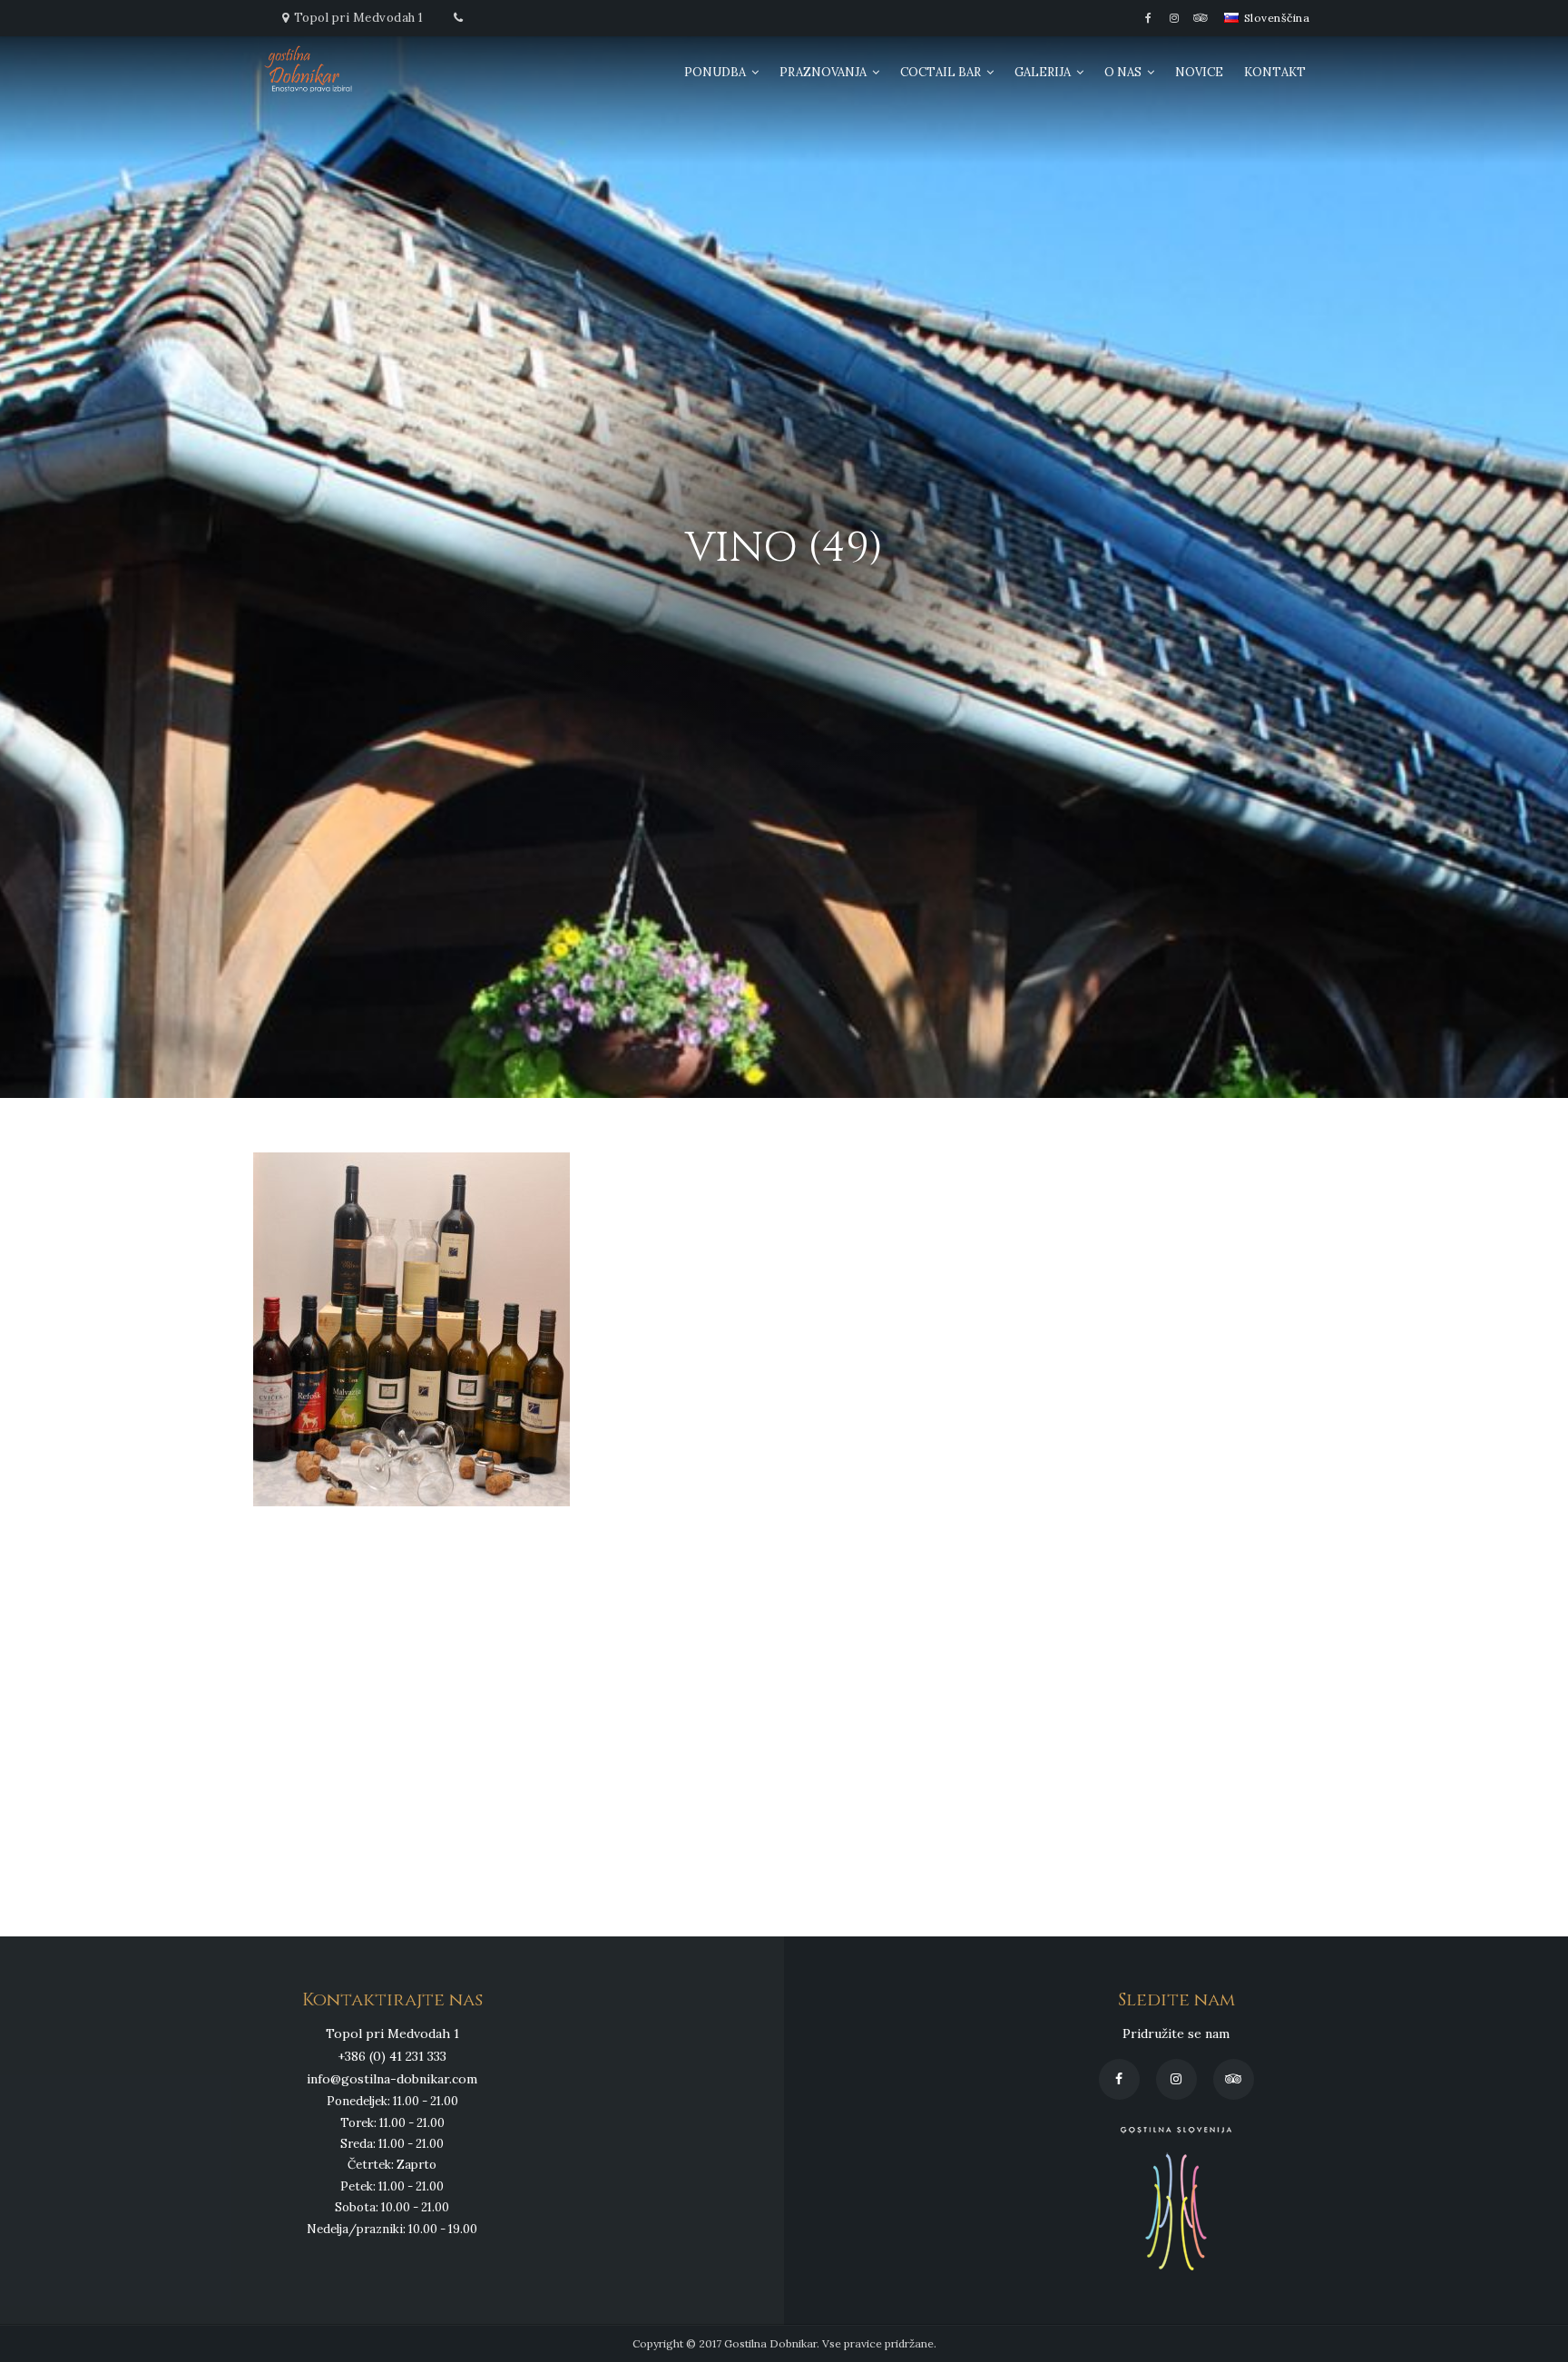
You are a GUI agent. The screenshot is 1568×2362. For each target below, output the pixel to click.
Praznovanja (823, 72)
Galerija (1043, 72)
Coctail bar (941, 72)
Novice (1199, 72)
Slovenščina (1275, 18)
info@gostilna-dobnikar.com (392, 2079)
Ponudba (715, 72)
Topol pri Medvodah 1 (359, 18)
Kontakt (1275, 72)
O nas (1123, 72)
